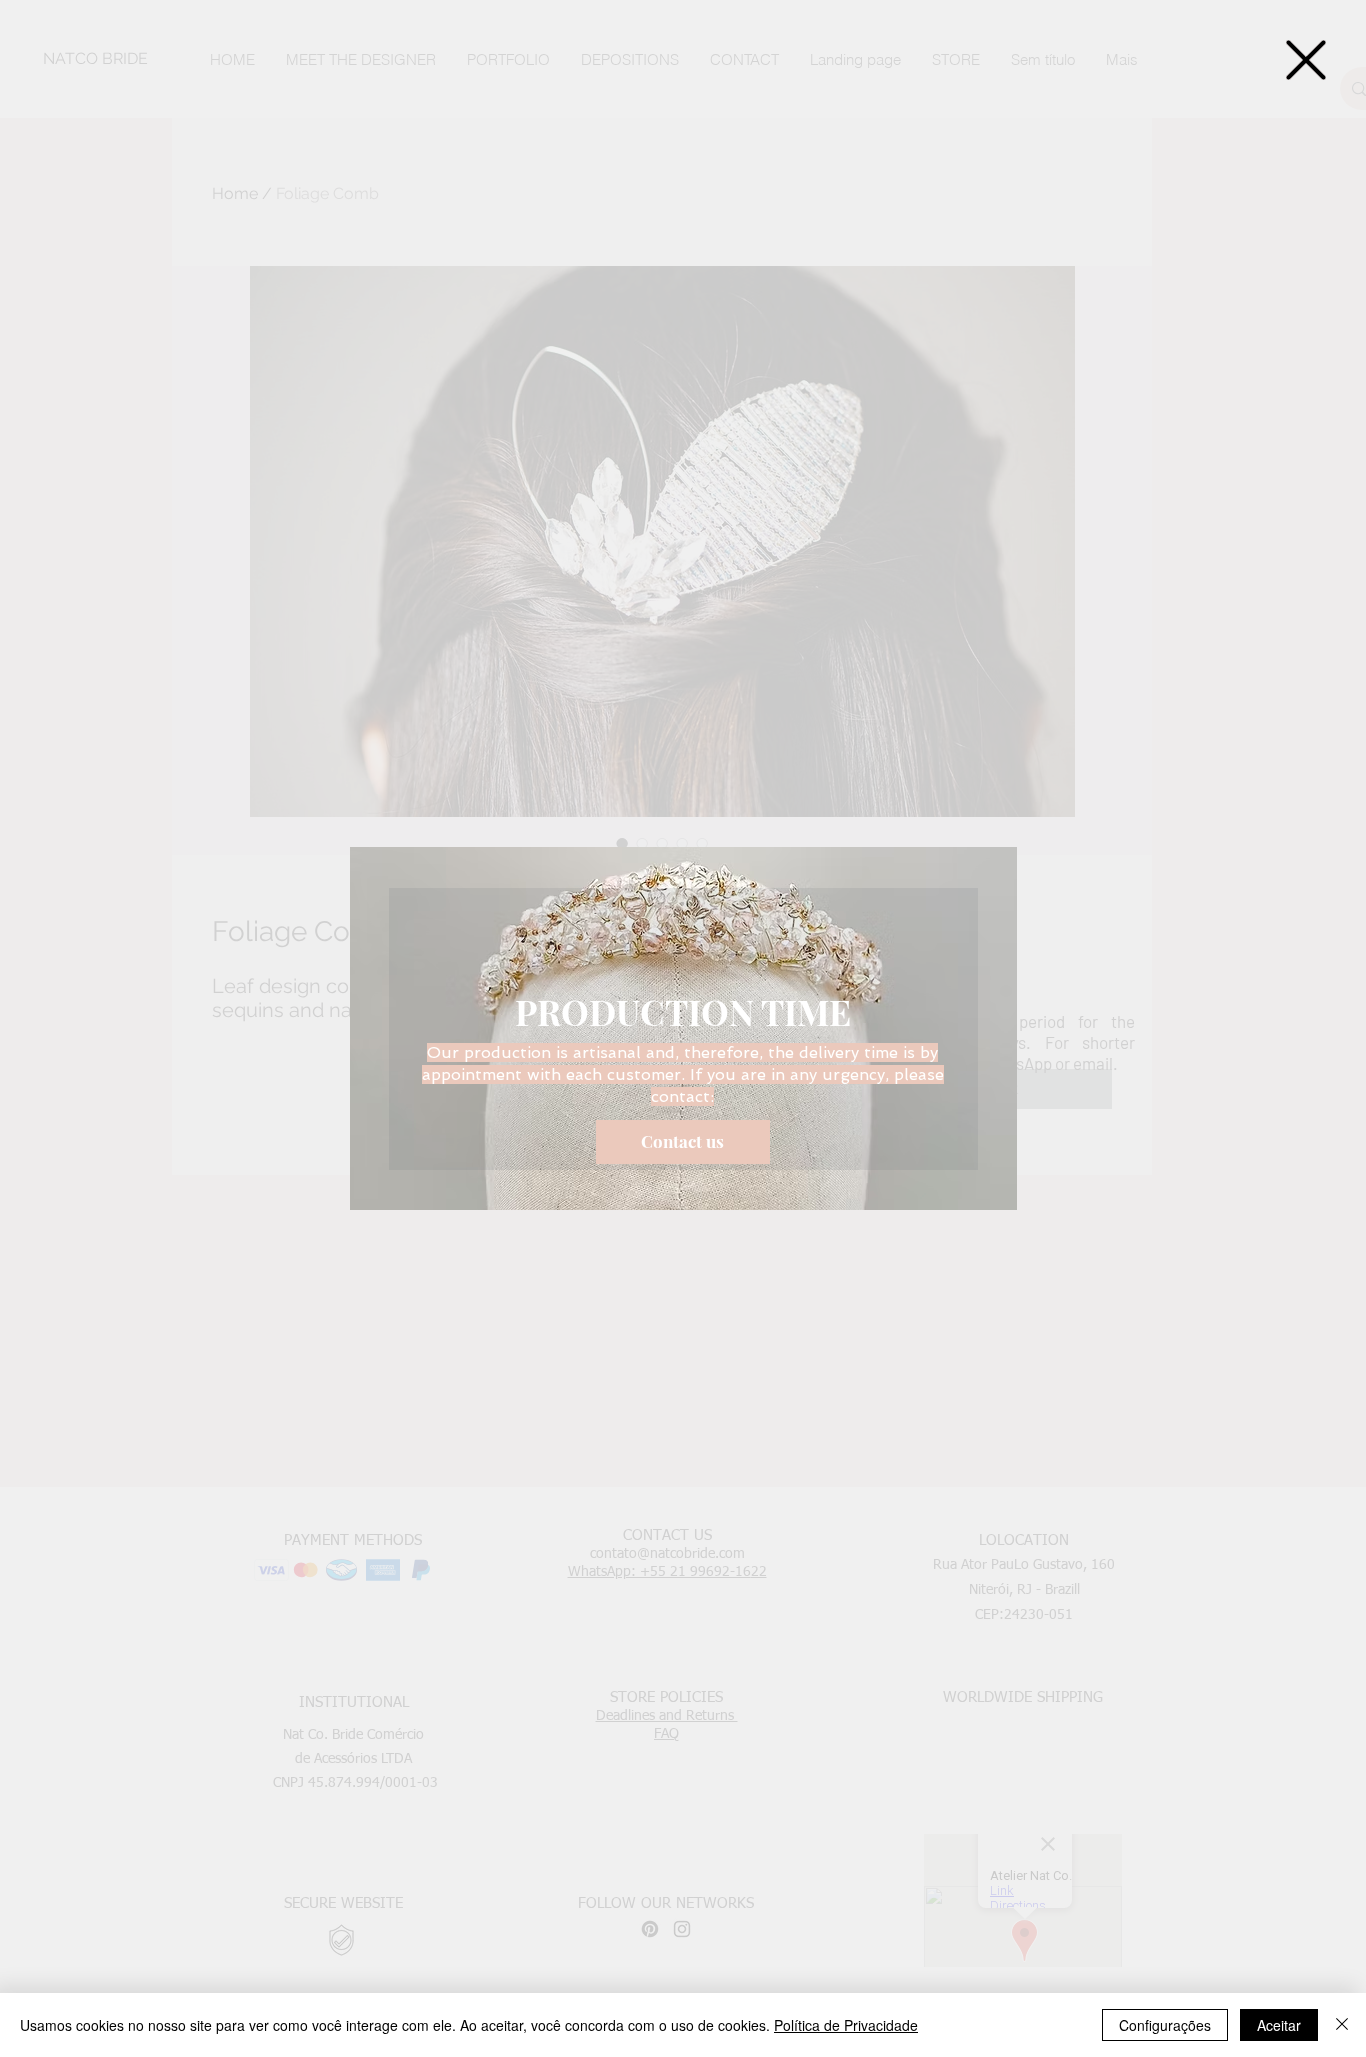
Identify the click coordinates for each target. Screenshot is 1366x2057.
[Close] (1342, 2025)
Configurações (1165, 2025)
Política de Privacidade (846, 2025)
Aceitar (1279, 2025)
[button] (1306, 60)
